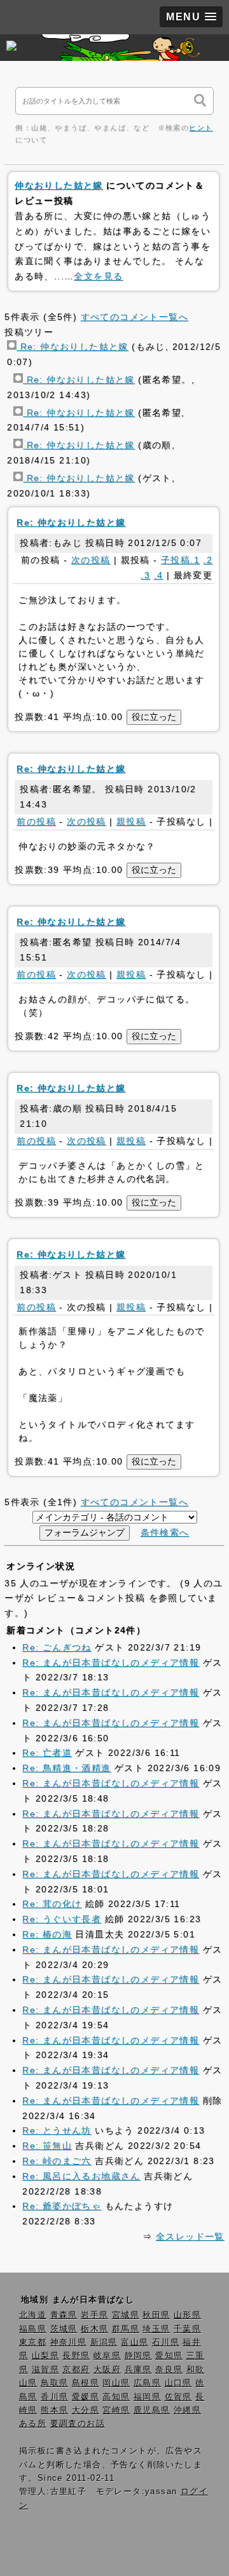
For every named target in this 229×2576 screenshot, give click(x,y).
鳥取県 (54, 2383)
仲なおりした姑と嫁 (59, 185)
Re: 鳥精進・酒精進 (66, 1768)
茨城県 (64, 2329)
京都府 (76, 2370)
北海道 (33, 2315)
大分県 (86, 2410)
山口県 (178, 2383)
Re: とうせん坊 (57, 2130)
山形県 (187, 2315)
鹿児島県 (152, 2410)
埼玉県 (156, 2329)
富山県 (135, 2342)
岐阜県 (107, 2356)
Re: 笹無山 (47, 2146)
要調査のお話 (78, 2424)
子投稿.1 (180, 560)
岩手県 (94, 2315)
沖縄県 (187, 2410)
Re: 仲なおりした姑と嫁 (73, 347)
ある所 (33, 2424)
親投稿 (131, 821)
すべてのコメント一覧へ (135, 317)
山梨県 (45, 2356)
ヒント (201, 128)
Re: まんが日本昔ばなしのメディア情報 (111, 1663)
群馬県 (126, 2329)
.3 (145, 575)
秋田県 (156, 2315)
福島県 (33, 2329)
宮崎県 (116, 2410)
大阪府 (107, 2370)
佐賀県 (178, 2397)
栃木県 (94, 2329)
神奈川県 (69, 2342)
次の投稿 (91, 560)
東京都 (33, 2342)
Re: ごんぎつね (57, 1647)
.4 (159, 575)
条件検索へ (165, 1532)
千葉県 (187, 2329)
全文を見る (98, 276)
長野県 (76, 2356)
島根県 (86, 2383)
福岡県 (147, 2397)
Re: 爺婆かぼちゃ (62, 2206)
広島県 (147, 2383)
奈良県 (169, 2370)
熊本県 (54, 2410)
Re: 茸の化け (52, 1904)
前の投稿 (36, 821)
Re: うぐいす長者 (62, 1919)
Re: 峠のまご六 (57, 2161)
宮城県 (126, 2315)
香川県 (54, 2397)
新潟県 (104, 2342)
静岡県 (138, 2356)
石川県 (166, 2342)
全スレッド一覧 (190, 2236)
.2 (208, 560)
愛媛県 (86, 2397)
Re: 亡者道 (47, 1753)
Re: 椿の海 (47, 1934)
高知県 (116, 2397)
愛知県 (169, 2356)
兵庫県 (138, 2370)
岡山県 (116, 2383)
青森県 (64, 2315)
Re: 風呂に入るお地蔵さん (81, 2176)
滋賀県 (45, 2370)
